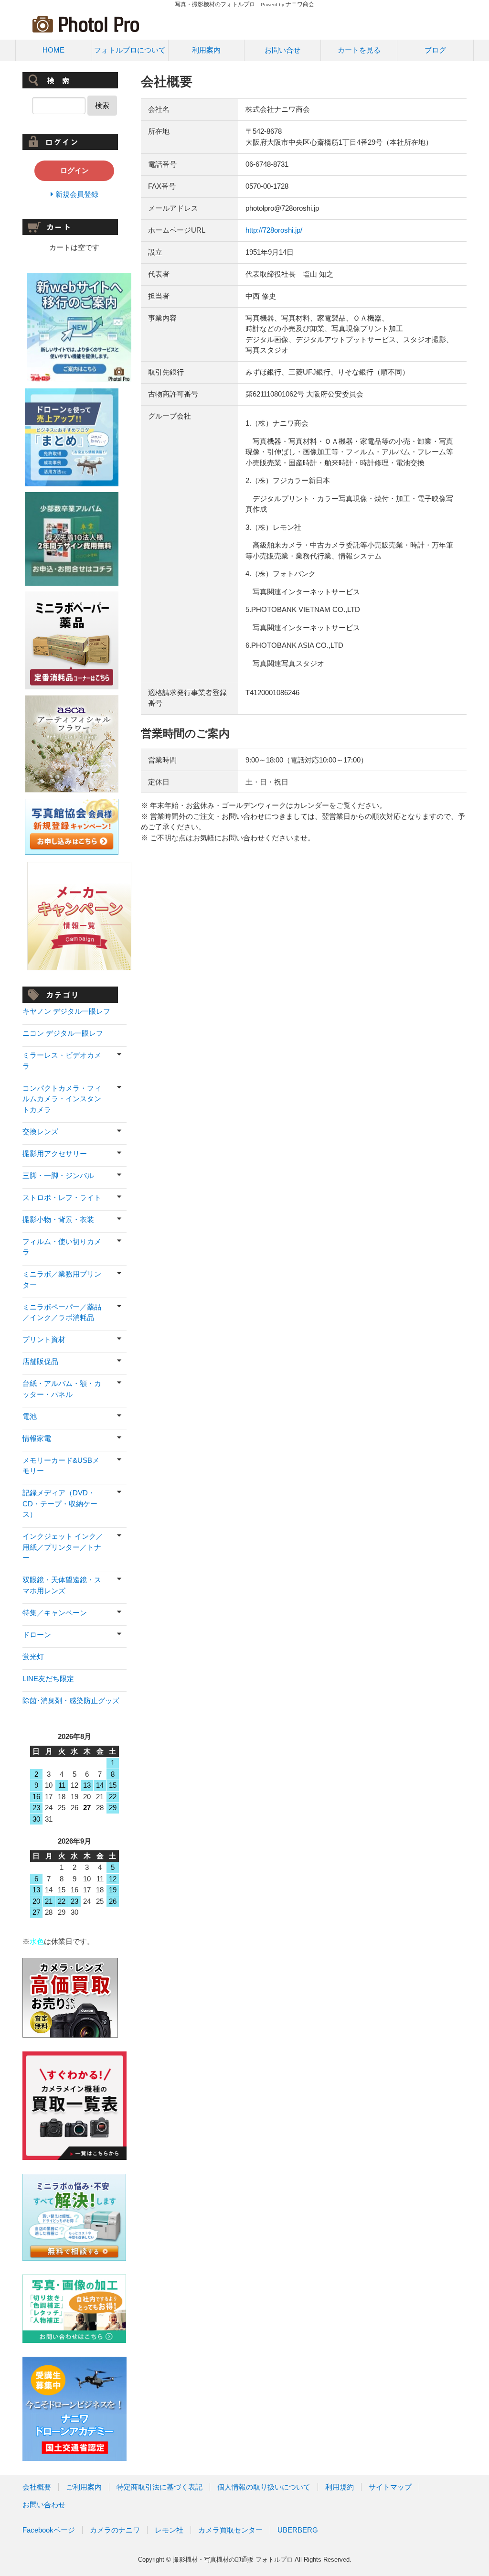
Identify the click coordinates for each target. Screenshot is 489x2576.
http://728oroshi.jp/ (274, 230)
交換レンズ (40, 1132)
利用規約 (340, 2487)
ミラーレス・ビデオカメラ (62, 1061)
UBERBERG (298, 2530)
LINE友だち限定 (48, 1679)
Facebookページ (49, 2530)
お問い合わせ (44, 2505)
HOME (53, 50)
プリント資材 (44, 1339)
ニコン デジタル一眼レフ (63, 1033)
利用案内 (206, 50)
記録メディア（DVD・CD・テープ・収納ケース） (60, 1503)
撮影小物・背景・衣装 (58, 1219)
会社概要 (37, 2487)
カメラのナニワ (115, 2530)
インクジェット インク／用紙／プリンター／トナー (63, 1547)
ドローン (37, 1635)
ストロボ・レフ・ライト (62, 1197)
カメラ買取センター (230, 2530)
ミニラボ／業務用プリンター (62, 1279)
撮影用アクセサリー (55, 1154)
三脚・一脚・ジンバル (58, 1175)
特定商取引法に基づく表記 (159, 2487)
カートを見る (359, 50)
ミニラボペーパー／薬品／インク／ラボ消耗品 (62, 1312)
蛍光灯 (33, 1657)
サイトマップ (390, 2487)
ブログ (435, 50)
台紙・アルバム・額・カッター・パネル (62, 1389)
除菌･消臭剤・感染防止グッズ (71, 1701)
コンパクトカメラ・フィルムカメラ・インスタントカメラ (62, 1099)
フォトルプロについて (130, 50)
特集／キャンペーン (55, 1613)
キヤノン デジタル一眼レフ (66, 1011)
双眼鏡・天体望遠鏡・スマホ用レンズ (62, 1585)
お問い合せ (282, 50)
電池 (30, 1416)
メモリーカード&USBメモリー (61, 1466)
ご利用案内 (84, 2487)
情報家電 (37, 1438)
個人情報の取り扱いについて (264, 2487)
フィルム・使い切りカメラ (62, 1247)
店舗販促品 (40, 1361)
